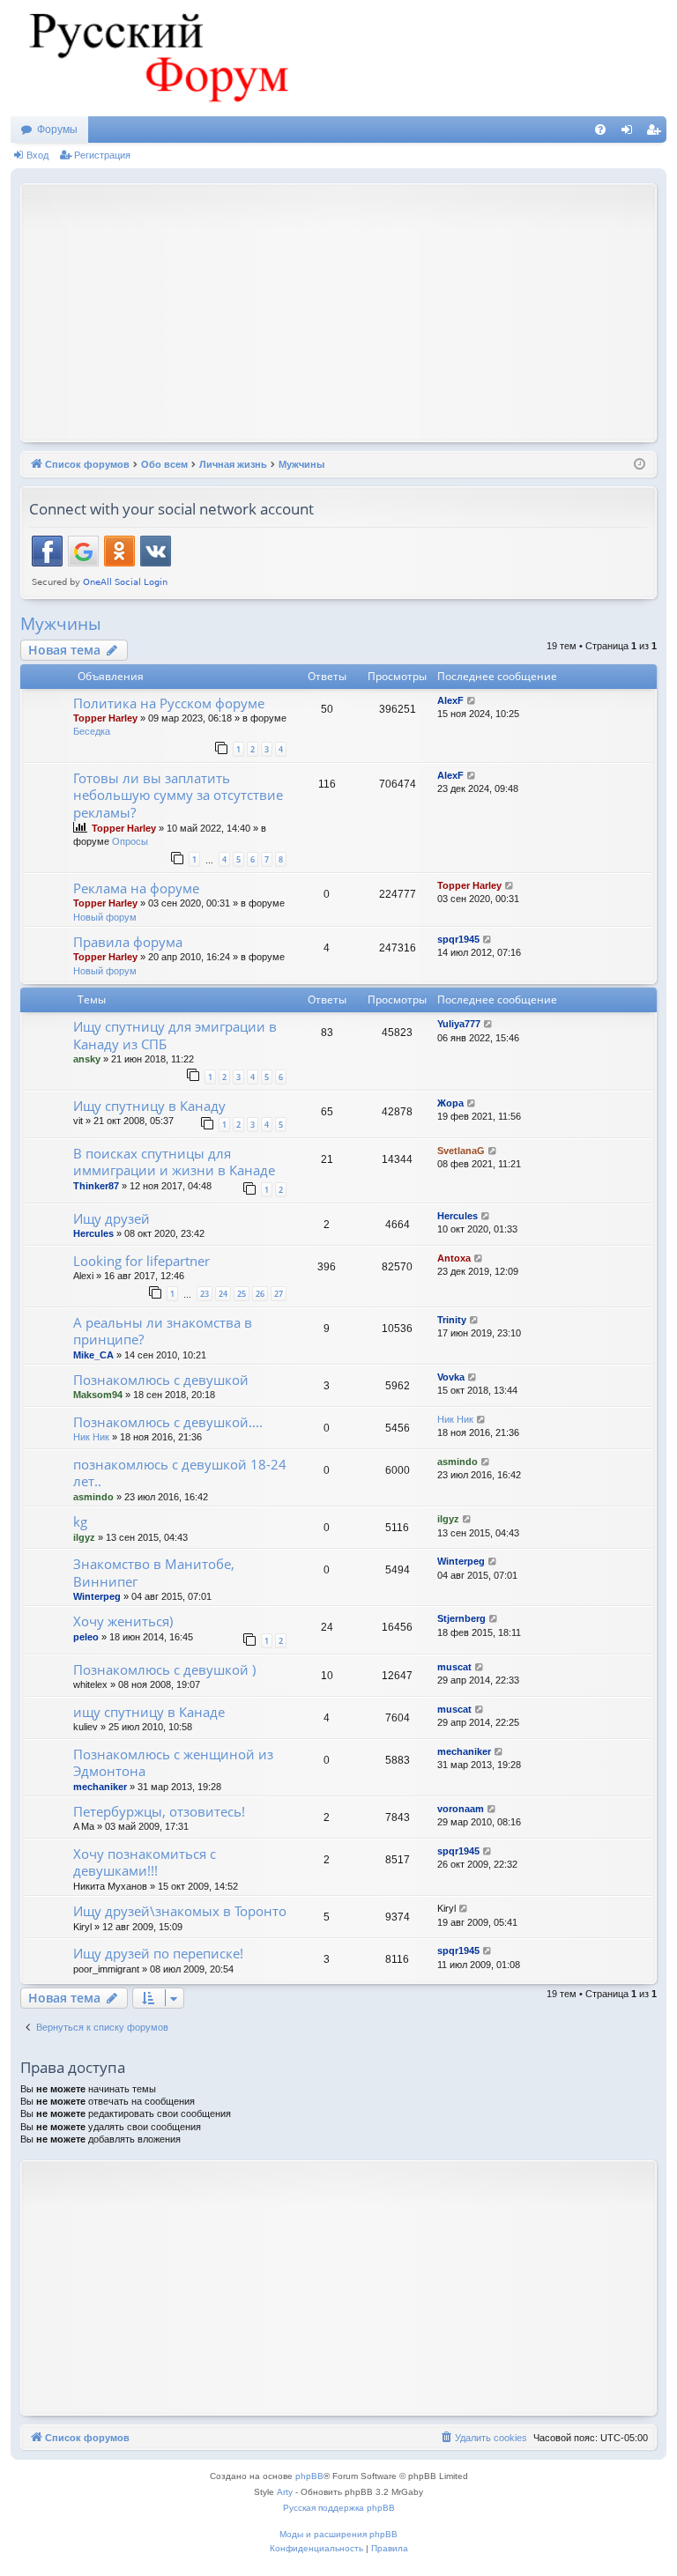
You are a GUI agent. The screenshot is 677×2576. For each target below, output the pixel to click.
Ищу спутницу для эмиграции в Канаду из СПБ (175, 1035)
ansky (87, 1059)
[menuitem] (600, 130)
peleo (86, 1637)
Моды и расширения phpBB (338, 2534)
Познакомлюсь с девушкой (161, 1380)
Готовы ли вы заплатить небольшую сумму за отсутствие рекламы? (178, 795)
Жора (450, 1103)
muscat (454, 1667)
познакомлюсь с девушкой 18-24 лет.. (180, 1473)
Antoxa (454, 1258)
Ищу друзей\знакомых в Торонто (180, 1911)
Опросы (130, 841)
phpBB (309, 2476)
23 (205, 1294)
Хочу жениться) (123, 1621)
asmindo (93, 1497)
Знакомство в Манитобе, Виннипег (154, 1572)
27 (279, 1294)
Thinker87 (96, 1186)
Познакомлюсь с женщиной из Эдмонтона (173, 1762)
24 (223, 1294)
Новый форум (105, 917)
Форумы (57, 130)
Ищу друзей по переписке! (158, 1953)
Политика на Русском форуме (169, 703)
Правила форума (128, 942)
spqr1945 (458, 939)
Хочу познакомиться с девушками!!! (145, 1862)
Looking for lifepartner (141, 1261)
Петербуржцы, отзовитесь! (159, 1811)
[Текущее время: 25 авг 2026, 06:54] (640, 465)
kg (80, 1521)
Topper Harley (105, 718)
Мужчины (61, 624)
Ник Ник (91, 1437)
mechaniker (100, 1787)
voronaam (461, 1809)
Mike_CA (93, 1355)
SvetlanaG (461, 1151)
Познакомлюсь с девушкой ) (164, 1669)
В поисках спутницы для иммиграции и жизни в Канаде (174, 1162)
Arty (285, 2492)
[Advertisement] (353, 311)
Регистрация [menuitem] (657, 133)
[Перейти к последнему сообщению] (472, 701)
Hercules (93, 1233)
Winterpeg (97, 1596)
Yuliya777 (459, 1024)
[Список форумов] (156, 58)
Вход (37, 155)
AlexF (450, 700)
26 (260, 1294)
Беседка (92, 731)
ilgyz (84, 1537)
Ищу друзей (112, 1218)
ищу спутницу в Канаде (149, 1712)
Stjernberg (461, 1618)
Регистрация (102, 155)
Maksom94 (98, 1395)
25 (242, 1294)
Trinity (452, 1320)
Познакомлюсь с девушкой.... (168, 1422)
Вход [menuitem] (631, 133)
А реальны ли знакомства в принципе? (163, 1331)
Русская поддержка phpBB (339, 2508)
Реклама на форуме (136, 888)
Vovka (451, 1377)
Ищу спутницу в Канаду (149, 1106)
